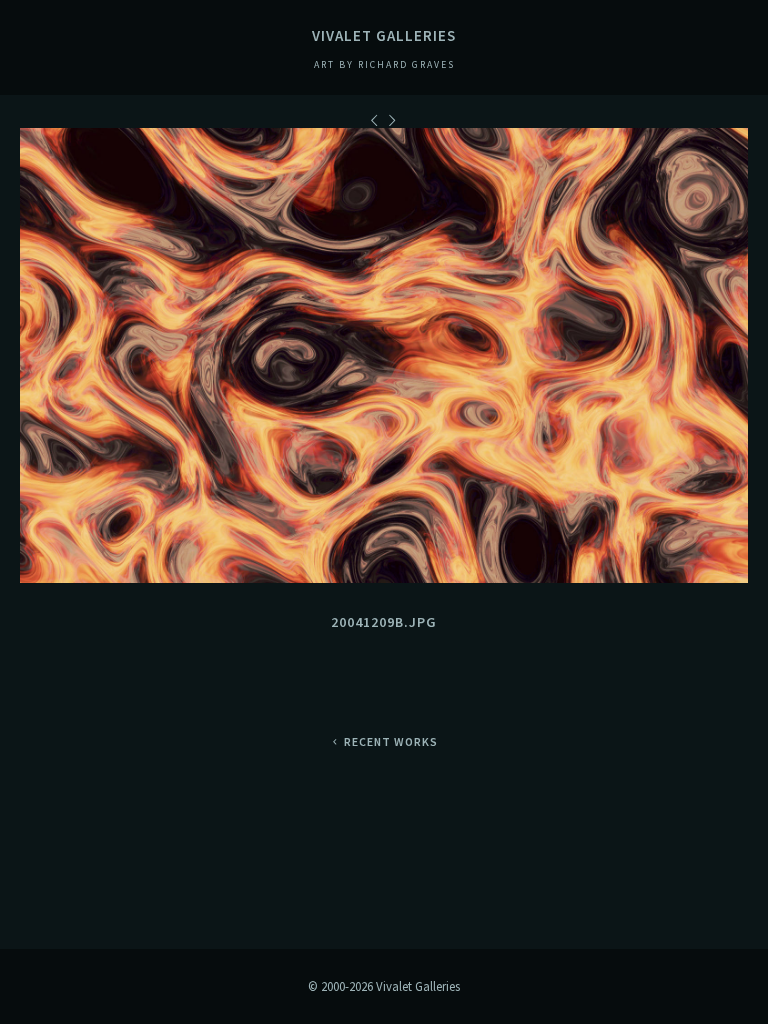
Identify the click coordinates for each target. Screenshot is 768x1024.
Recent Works (391, 741)
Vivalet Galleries (384, 35)
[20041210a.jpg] (393, 120)
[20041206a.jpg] (376, 120)
